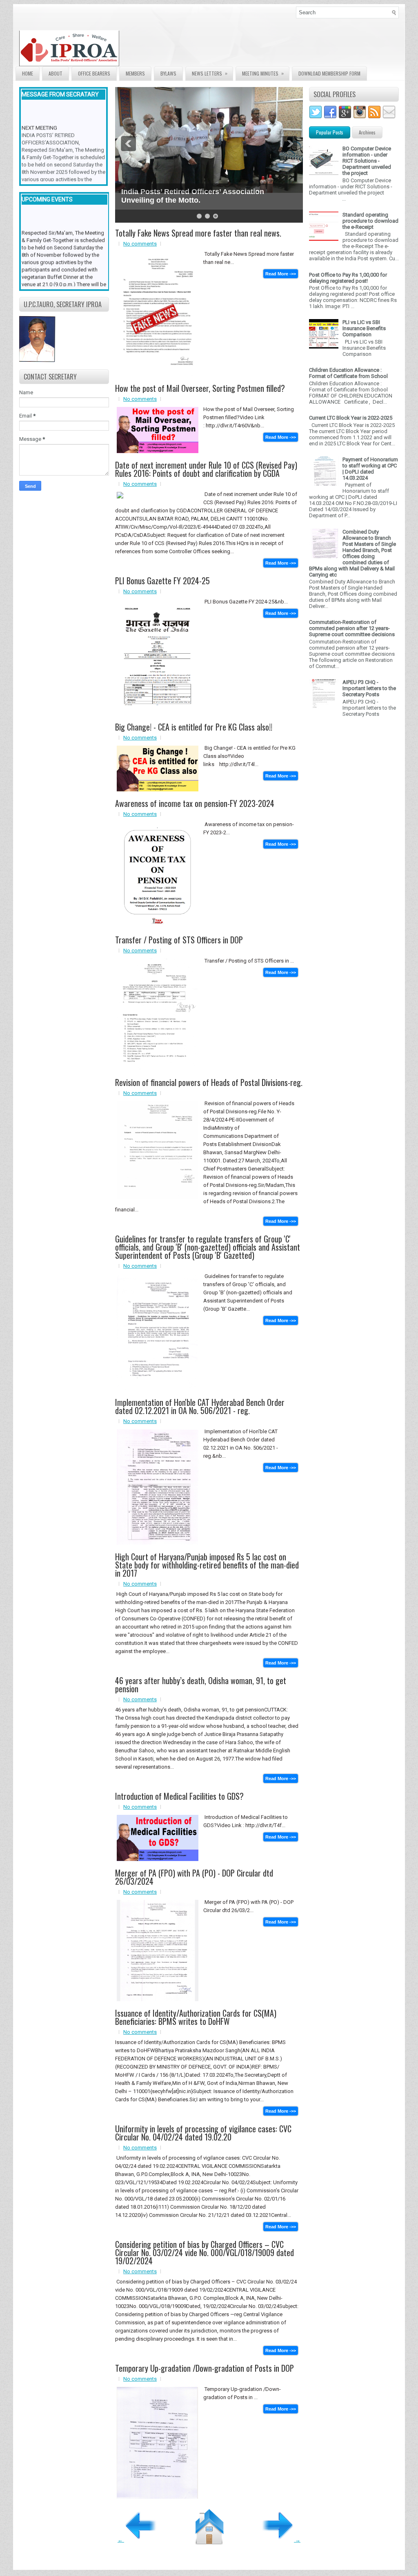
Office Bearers (94, 73)
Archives (367, 132)
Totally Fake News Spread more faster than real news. (198, 233)
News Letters (210, 73)
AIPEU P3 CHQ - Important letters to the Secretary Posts (369, 688)
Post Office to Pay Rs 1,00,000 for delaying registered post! (348, 278)
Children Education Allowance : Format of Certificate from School (348, 373)
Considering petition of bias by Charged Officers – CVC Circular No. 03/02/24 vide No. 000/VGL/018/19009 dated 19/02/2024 (205, 2252)
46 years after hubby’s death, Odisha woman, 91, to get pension (201, 1685)
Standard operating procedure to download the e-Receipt (370, 221)
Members (135, 73)
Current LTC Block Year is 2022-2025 (351, 418)
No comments (140, 244)
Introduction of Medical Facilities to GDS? (179, 1796)
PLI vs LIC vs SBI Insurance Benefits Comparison (364, 328)
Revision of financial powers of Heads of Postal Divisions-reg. (209, 1082)
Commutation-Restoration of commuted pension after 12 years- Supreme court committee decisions (352, 628)
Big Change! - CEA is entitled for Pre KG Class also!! (194, 727)
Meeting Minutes (263, 73)
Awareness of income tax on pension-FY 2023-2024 (195, 803)
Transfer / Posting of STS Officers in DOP (179, 940)
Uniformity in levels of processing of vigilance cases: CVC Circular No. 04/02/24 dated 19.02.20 (203, 2133)
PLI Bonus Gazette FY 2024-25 (162, 581)
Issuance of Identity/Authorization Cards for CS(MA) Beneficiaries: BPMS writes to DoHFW (196, 2017)
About (56, 73)
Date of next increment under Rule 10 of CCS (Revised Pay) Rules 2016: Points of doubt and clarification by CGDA (206, 469)
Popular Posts (330, 132)
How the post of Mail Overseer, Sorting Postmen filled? (200, 388)
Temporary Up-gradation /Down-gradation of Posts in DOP (205, 2368)
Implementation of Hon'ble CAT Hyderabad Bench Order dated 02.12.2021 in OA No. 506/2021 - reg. (200, 1406)
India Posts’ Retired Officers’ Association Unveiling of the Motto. (193, 196)
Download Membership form (329, 73)
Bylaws (168, 73)
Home (28, 73)
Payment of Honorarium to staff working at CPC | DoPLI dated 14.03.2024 (370, 469)
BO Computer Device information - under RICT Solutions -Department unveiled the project (367, 161)
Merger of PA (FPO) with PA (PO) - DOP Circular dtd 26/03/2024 (194, 1877)
